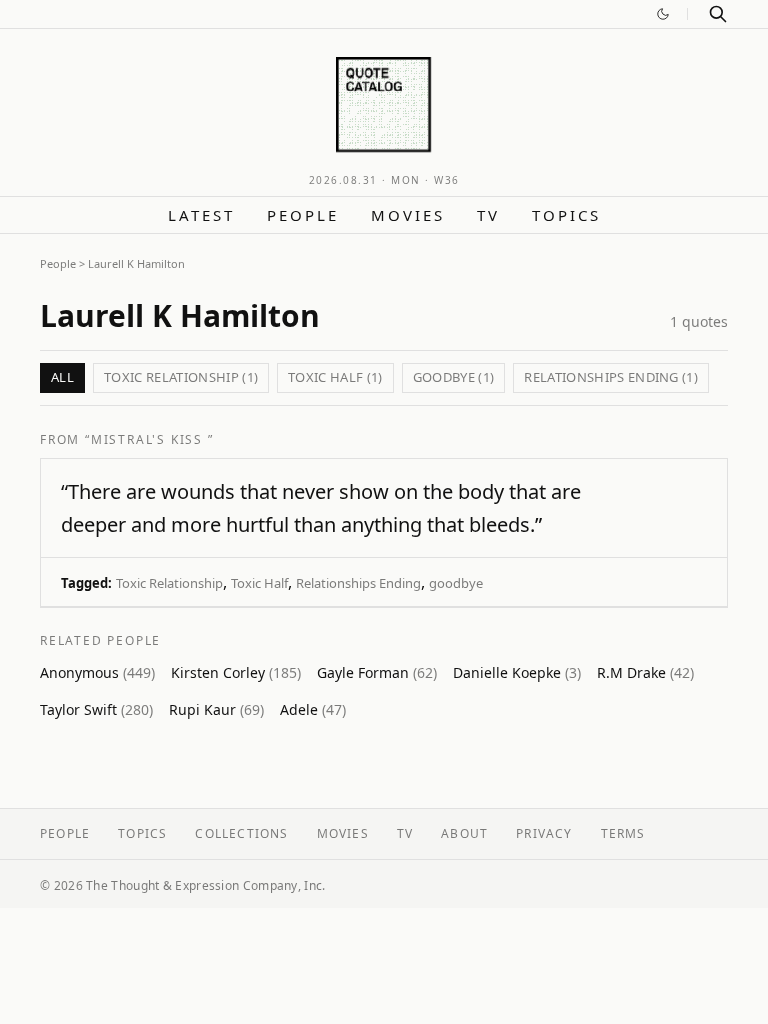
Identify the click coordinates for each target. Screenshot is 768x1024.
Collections (241, 833)
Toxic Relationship (169, 583)
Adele (313, 709)
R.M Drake (645, 672)
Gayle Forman (377, 672)
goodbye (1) (454, 377)
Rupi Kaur (216, 709)
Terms (623, 833)
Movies (408, 215)
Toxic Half (259, 583)
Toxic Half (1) (335, 377)
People (303, 215)
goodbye (456, 583)
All (62, 377)
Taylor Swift (96, 709)
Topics (566, 215)
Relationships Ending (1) (611, 377)
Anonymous (97, 672)
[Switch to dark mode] (663, 14)
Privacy (544, 833)
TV (488, 215)
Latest (201, 215)
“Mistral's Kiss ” (149, 439)
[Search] (718, 14)
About (464, 833)
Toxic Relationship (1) (181, 377)
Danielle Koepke (517, 672)
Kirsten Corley (236, 672)
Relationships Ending (358, 583)
